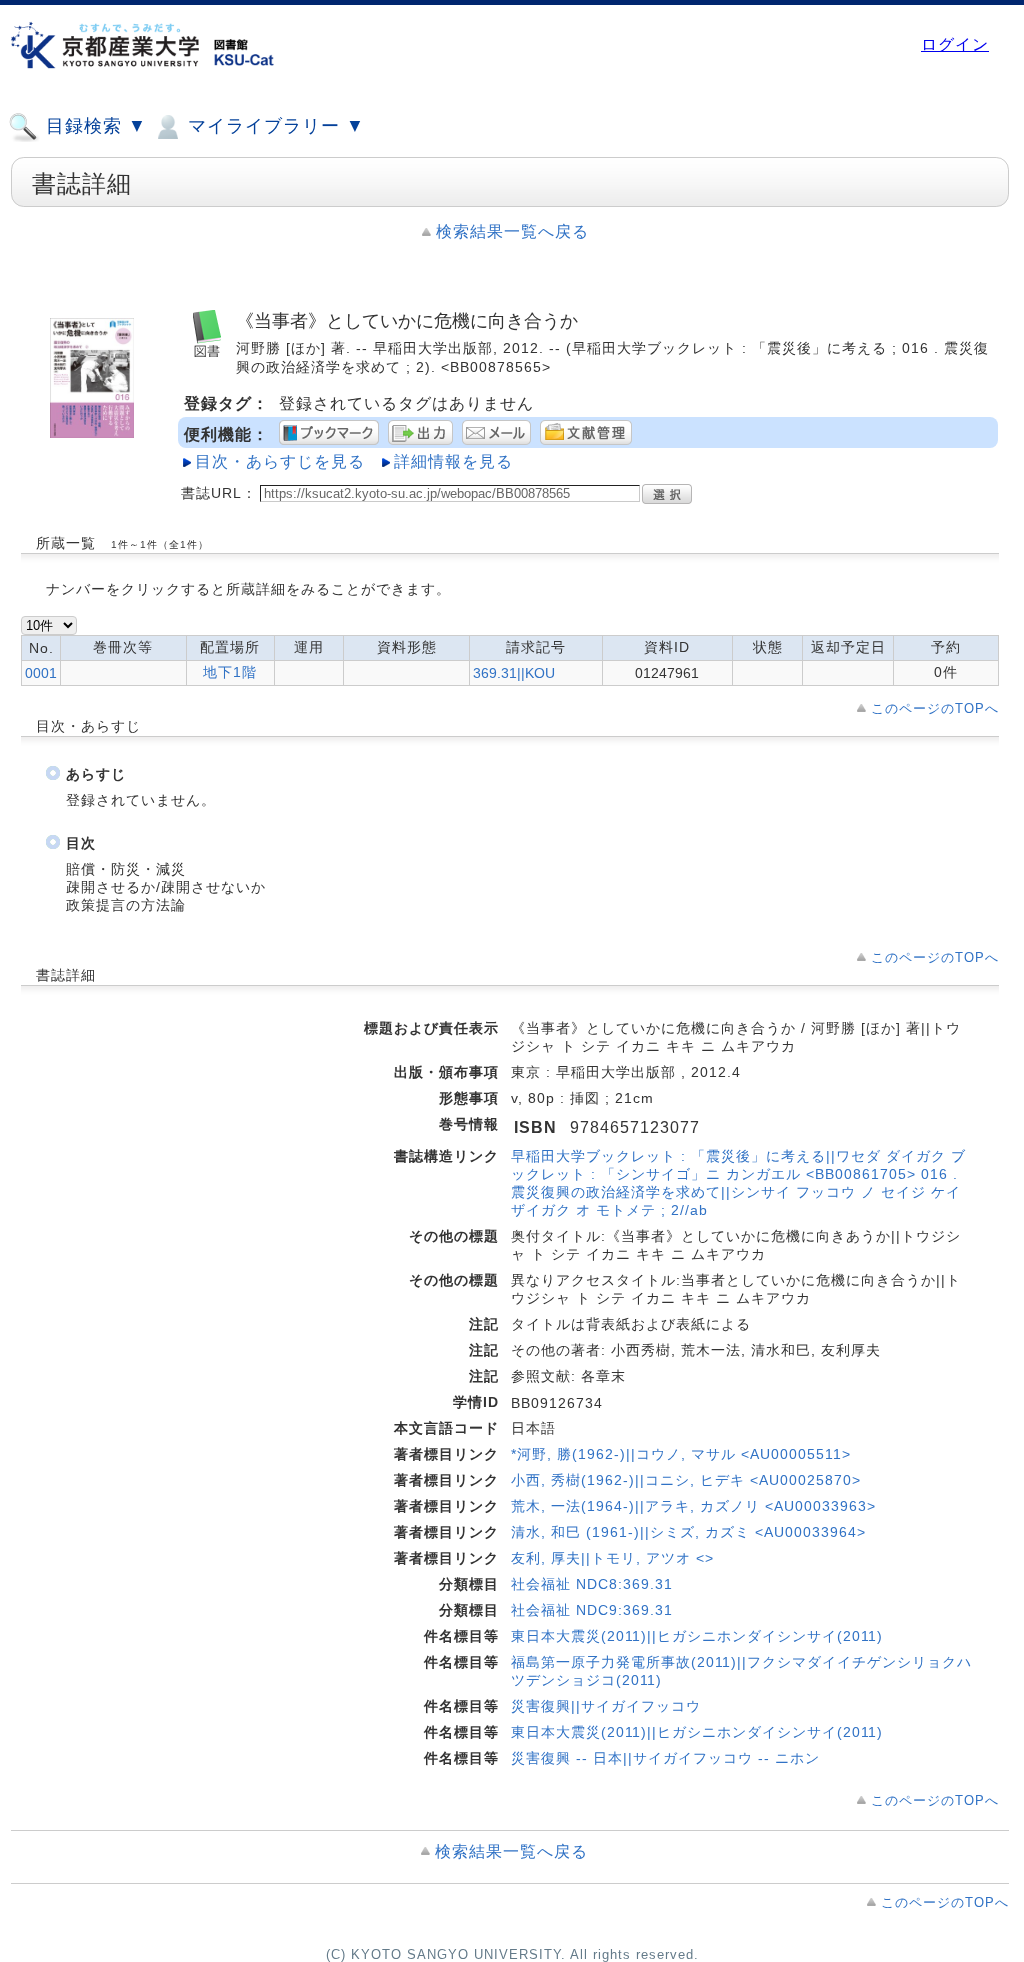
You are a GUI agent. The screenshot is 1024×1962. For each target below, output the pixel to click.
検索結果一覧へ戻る (512, 231)
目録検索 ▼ (93, 126)
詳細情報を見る (453, 461)
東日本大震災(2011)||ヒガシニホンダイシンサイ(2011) (697, 1636)
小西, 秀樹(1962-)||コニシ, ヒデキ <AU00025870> (686, 1480)
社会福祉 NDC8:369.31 (592, 1584)
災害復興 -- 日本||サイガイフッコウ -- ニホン (665, 1758)
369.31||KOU (514, 673)
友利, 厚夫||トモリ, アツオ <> (612, 1558)
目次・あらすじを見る (280, 461)
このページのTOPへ (935, 708)
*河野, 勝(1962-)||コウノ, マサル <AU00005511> (681, 1454)
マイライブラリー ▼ (273, 126)
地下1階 (230, 672)
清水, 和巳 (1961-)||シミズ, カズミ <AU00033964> (688, 1532)
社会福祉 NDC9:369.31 (592, 1610)
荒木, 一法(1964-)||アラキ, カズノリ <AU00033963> (693, 1506)
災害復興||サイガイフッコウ (606, 1706)
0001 (41, 673)
